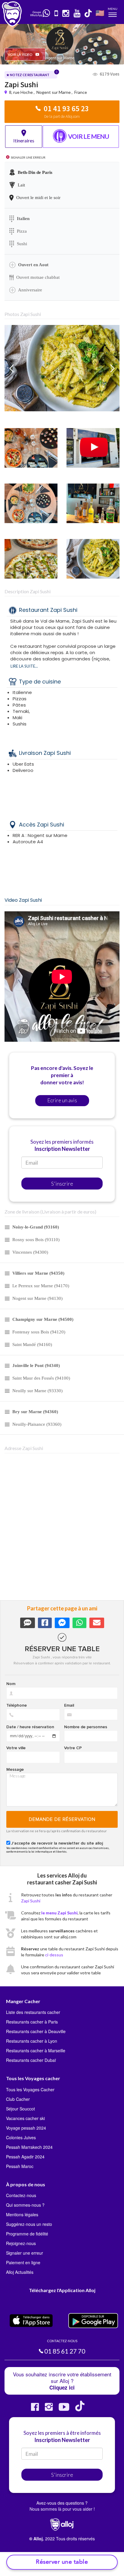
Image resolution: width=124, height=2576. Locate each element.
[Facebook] (35, 2409)
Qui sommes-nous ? (25, 2205)
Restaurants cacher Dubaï (31, 2060)
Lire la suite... (24, 666)
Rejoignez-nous (21, 2243)
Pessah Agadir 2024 (25, 2157)
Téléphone (17, 1705)
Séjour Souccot (20, 2109)
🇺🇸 (100, 13)
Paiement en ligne (23, 2262)
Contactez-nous (21, 2195)
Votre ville (16, 1748)
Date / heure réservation (30, 1727)
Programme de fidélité (27, 2234)
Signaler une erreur (25, 2253)
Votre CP (73, 1748)
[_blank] (47, 13)
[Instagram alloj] (49, 2409)
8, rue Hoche (21, 92)
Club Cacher (18, 2099)
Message (15, 1770)
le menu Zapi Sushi (59, 1913)
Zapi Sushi (31, 1901)
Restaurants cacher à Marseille (36, 2050)
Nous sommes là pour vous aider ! (62, 2509)
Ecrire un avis (62, 1100)
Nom (11, 1684)
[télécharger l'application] (57, 14)
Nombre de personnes (86, 1727)
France (81, 92)
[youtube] (77, 14)
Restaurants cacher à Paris (32, 2022)
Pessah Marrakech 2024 (29, 2147)
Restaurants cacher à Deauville (36, 2031)
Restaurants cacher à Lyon (32, 2041)
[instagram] (66, 14)
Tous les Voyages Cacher (30, 2089)
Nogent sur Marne (54, 92)
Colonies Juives (21, 2137)
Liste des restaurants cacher (33, 2012)
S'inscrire (62, 1184)
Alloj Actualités (20, 2272)
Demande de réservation (62, 1819)
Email (69, 1705)
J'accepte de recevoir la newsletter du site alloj (57, 1843)
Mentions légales (22, 2214)
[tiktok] (88, 14)
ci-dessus (54, 1955)
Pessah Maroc (20, 2166)
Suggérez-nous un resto (29, 2224)
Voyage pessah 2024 (26, 2128)
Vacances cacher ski (25, 2118)
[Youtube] (64, 2409)
